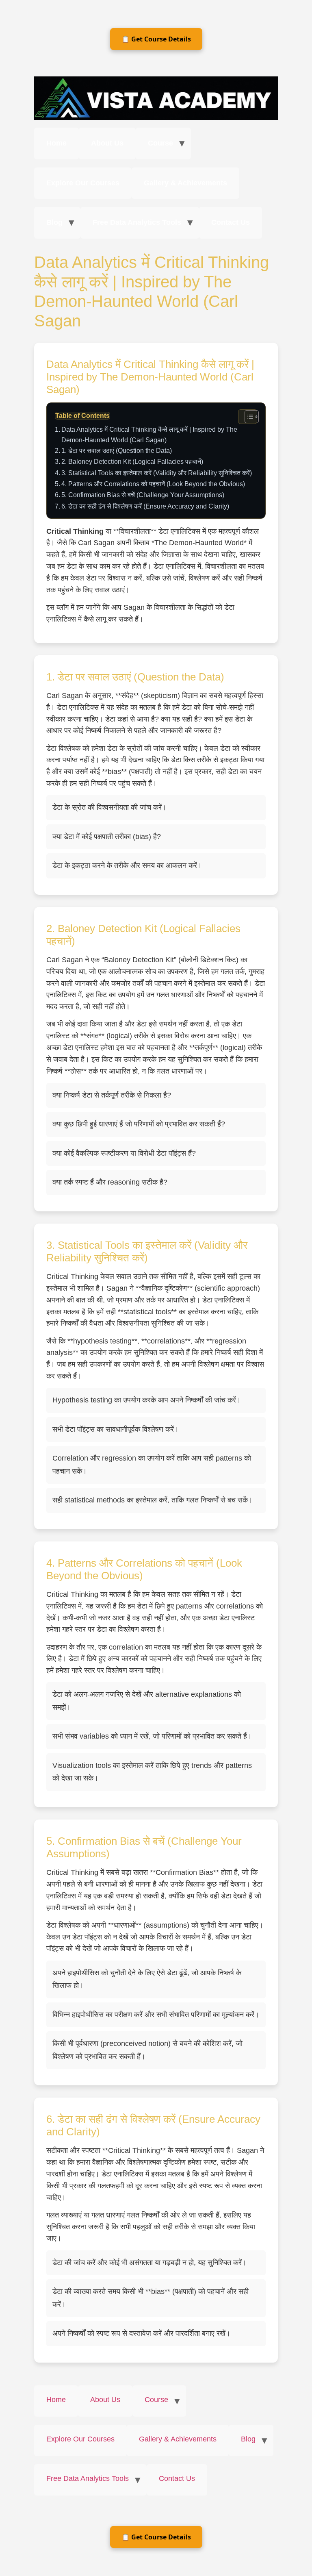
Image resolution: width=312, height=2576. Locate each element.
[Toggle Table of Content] (248, 417)
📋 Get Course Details (156, 39)
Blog (54, 222)
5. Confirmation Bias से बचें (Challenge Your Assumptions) (143, 495)
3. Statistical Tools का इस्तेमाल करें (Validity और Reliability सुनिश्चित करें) (157, 473)
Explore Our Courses (83, 183)
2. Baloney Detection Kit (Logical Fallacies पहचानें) (132, 461)
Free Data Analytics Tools (137, 222)
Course (160, 143)
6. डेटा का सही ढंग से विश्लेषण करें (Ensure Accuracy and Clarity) (145, 506)
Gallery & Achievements (185, 183)
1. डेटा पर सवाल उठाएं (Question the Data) (117, 450)
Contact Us (231, 222)
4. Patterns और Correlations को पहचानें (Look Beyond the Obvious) (153, 484)
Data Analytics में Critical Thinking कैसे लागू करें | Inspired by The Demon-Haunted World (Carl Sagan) (149, 435)
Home (56, 143)
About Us (107, 143)
